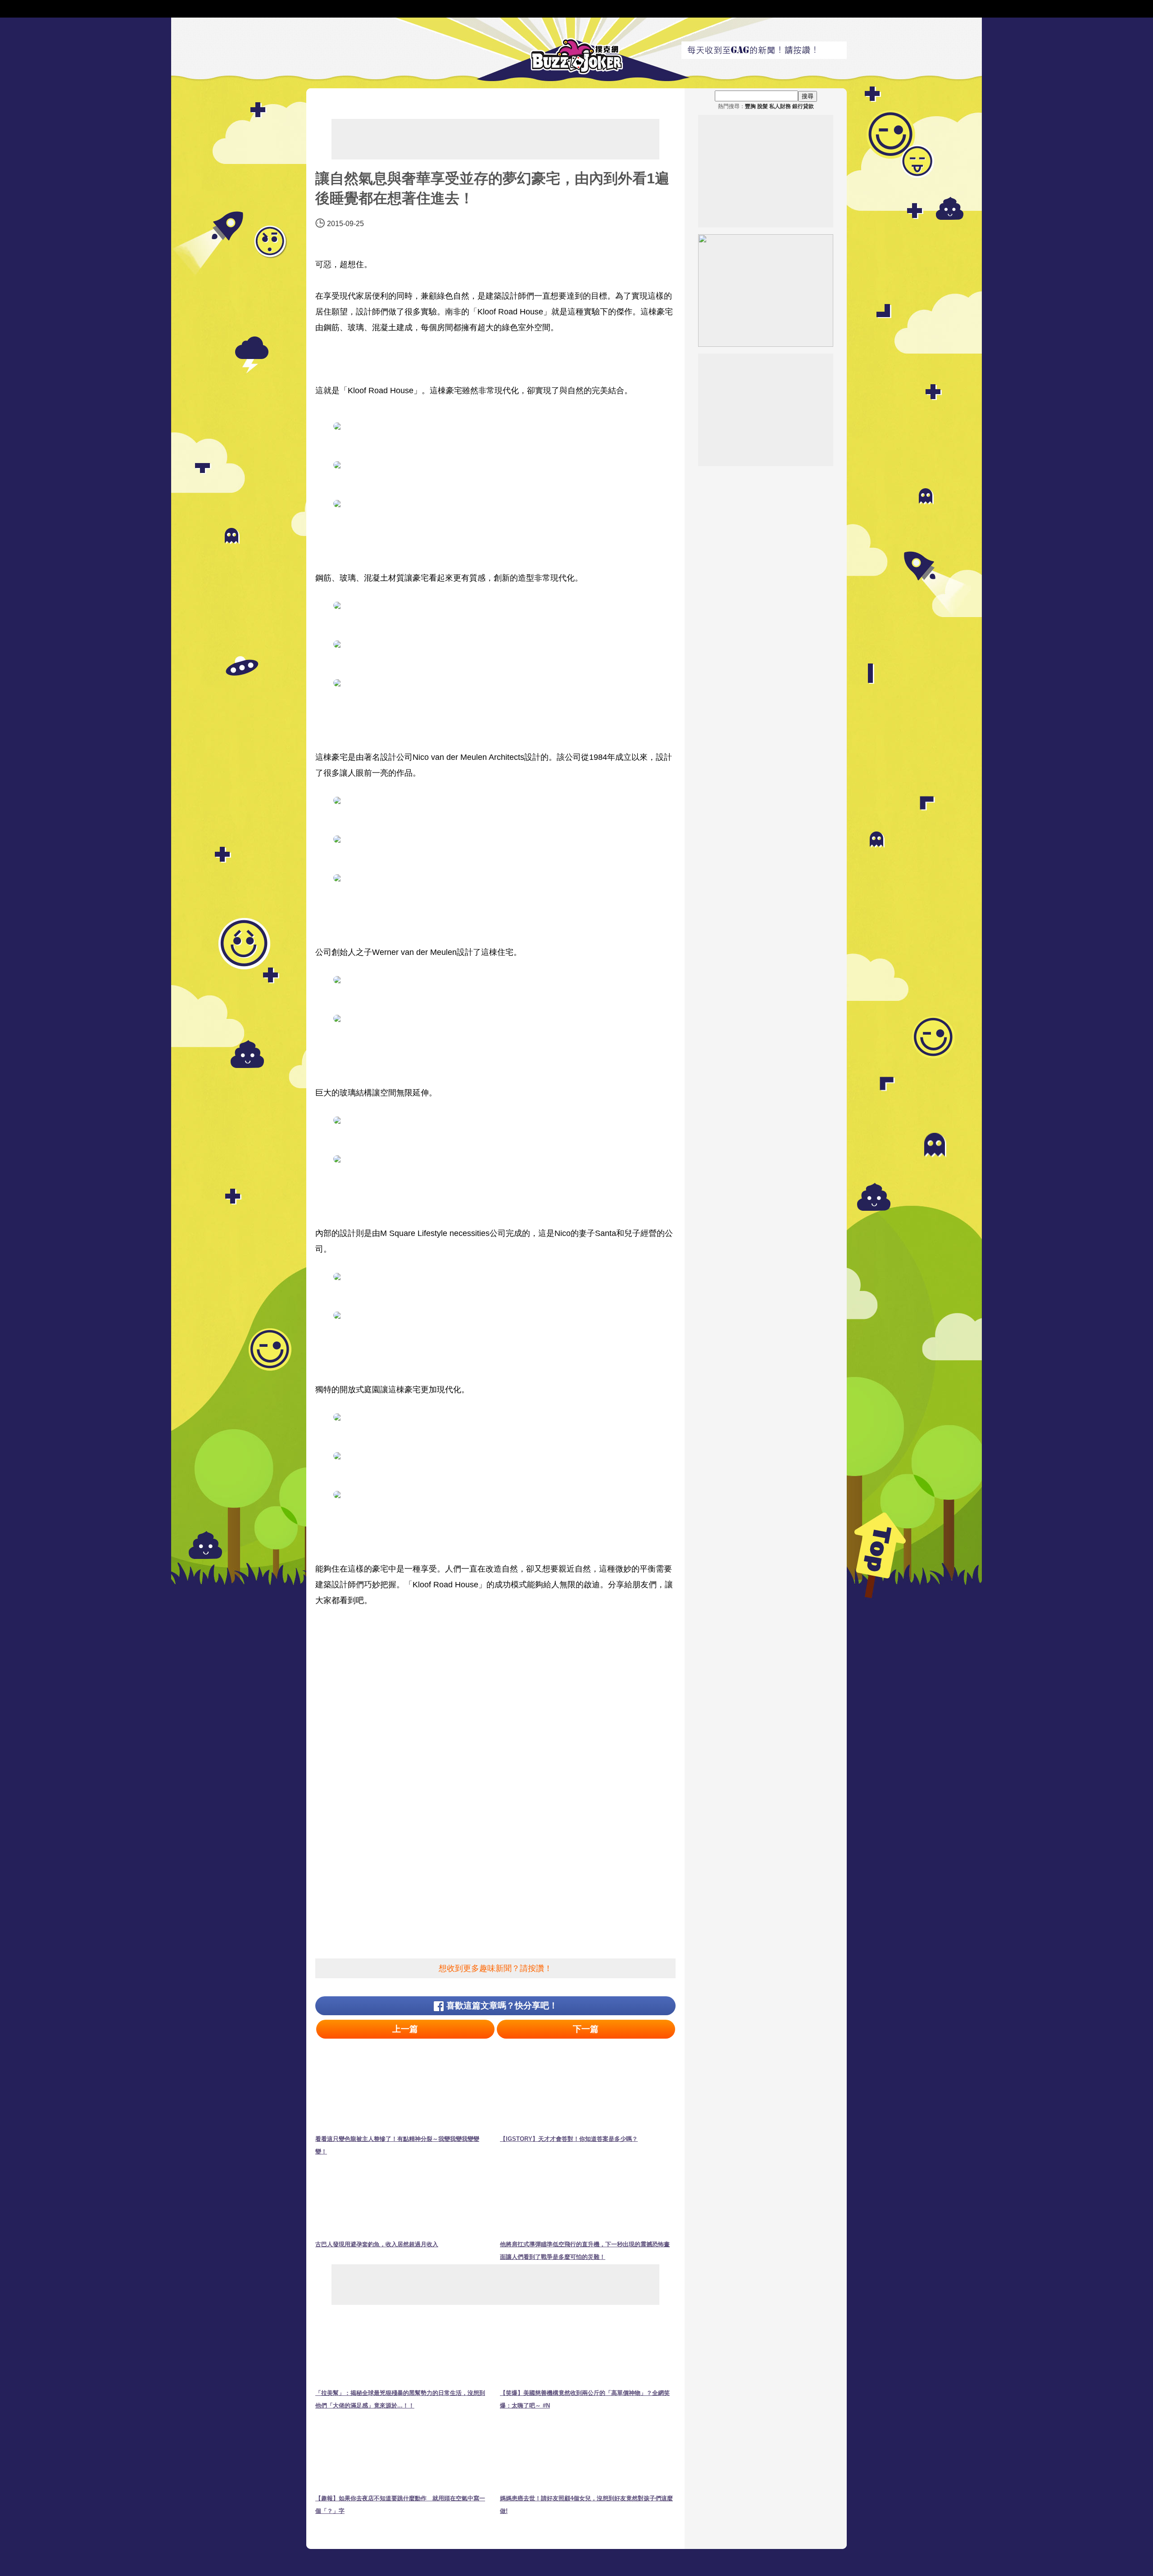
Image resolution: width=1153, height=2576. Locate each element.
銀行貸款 (803, 106)
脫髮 (763, 106)
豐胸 (750, 106)
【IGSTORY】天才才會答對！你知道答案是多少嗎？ (569, 2139)
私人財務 (780, 106)
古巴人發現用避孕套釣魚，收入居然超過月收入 (377, 2244)
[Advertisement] (495, 139)
